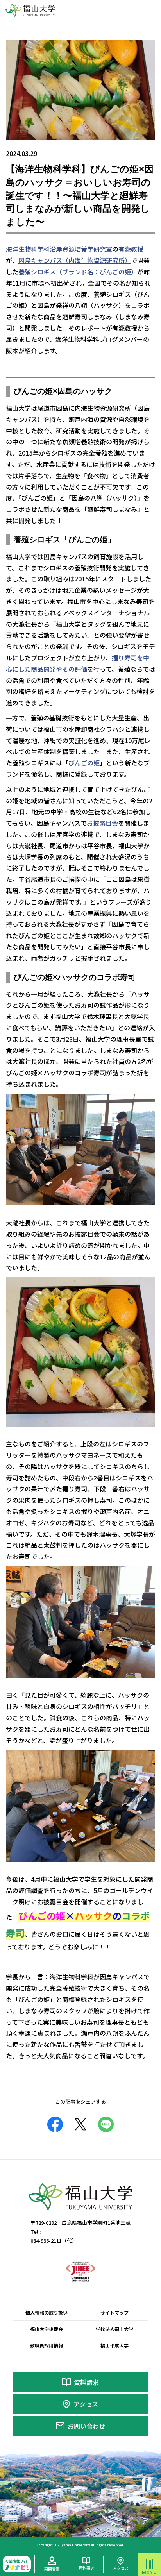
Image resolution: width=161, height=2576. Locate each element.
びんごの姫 (84, 763)
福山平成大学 (114, 2345)
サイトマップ (114, 2312)
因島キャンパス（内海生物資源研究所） (75, 260)
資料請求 (86, 2382)
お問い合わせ (86, 2426)
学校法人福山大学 (114, 2329)
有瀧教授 (131, 249)
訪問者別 (52, 2568)
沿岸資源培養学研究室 (81, 249)
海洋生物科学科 (28, 249)
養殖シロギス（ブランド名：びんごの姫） (78, 272)
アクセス (86, 2404)
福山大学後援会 (47, 2329)
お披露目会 (102, 823)
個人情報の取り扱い (47, 2312)
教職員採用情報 (47, 2345)
